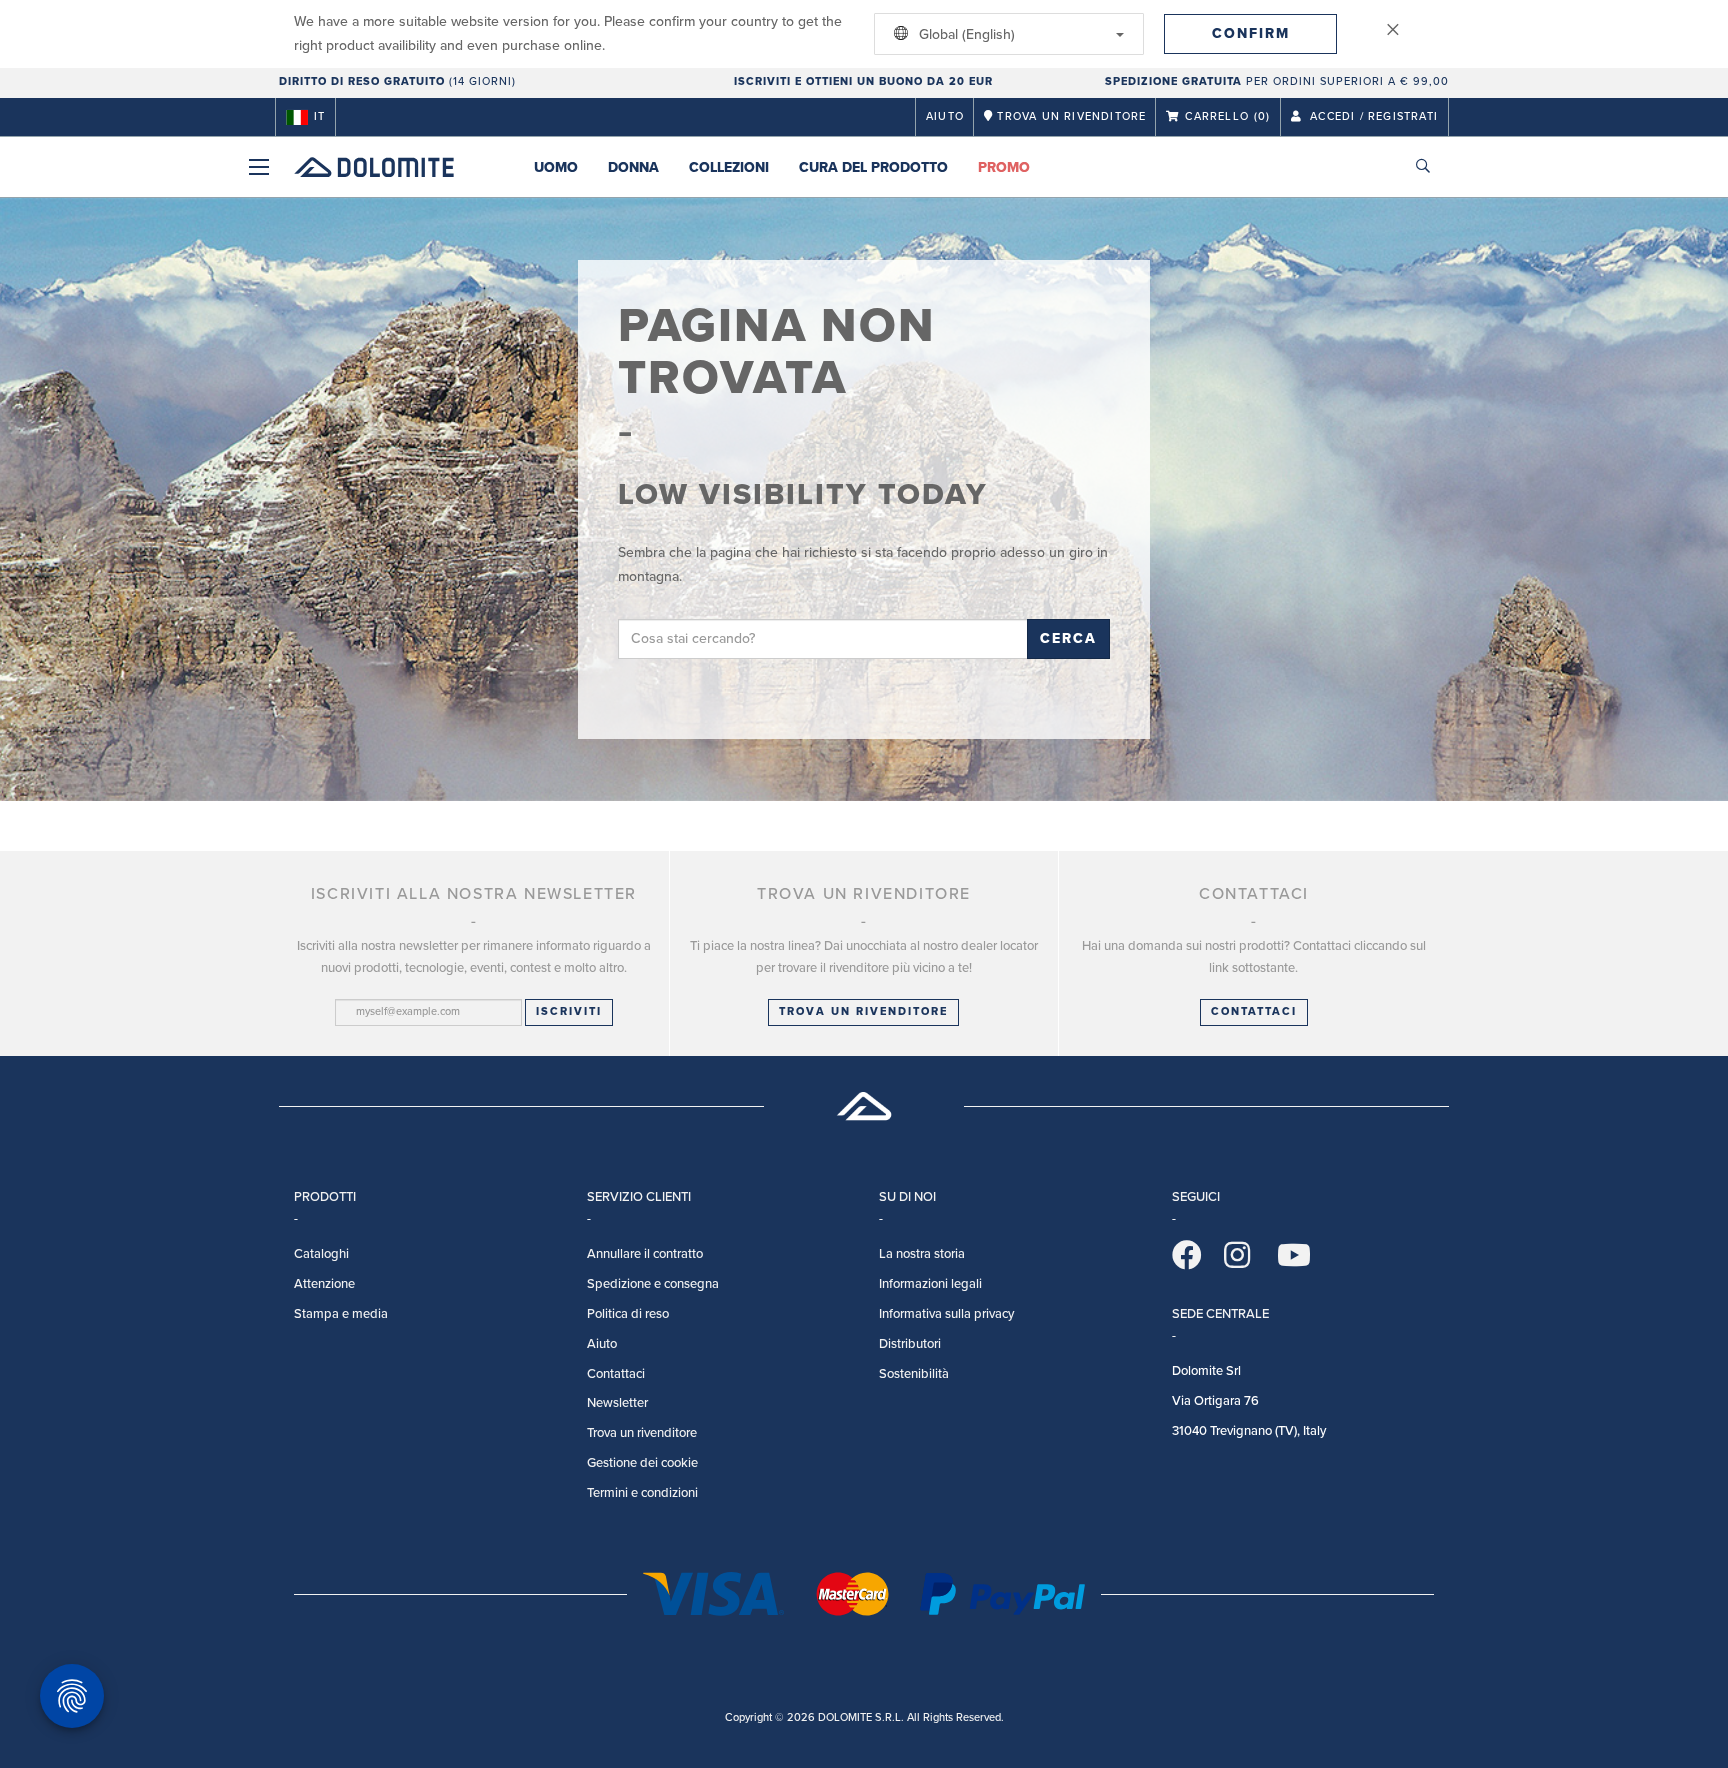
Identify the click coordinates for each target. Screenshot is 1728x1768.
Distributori (910, 1344)
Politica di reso (628, 1314)
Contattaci (616, 1374)
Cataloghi (321, 1254)
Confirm (1251, 33)
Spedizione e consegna (653, 1284)
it (319, 116)
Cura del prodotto (873, 167)
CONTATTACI (1254, 1011)
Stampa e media (341, 1314)
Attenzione (324, 1284)
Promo (1004, 167)
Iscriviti (569, 1011)
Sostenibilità (914, 1374)
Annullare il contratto (645, 1254)
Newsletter (617, 1403)
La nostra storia (922, 1254)
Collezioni (729, 167)
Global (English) (965, 34)
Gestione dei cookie (642, 1463)
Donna (633, 167)
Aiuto (945, 116)
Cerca (1068, 638)
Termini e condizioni (642, 1493)
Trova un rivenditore (863, 1011)
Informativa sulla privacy (946, 1314)
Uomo (556, 167)
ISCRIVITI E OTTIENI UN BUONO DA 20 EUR (863, 81)
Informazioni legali (930, 1284)
